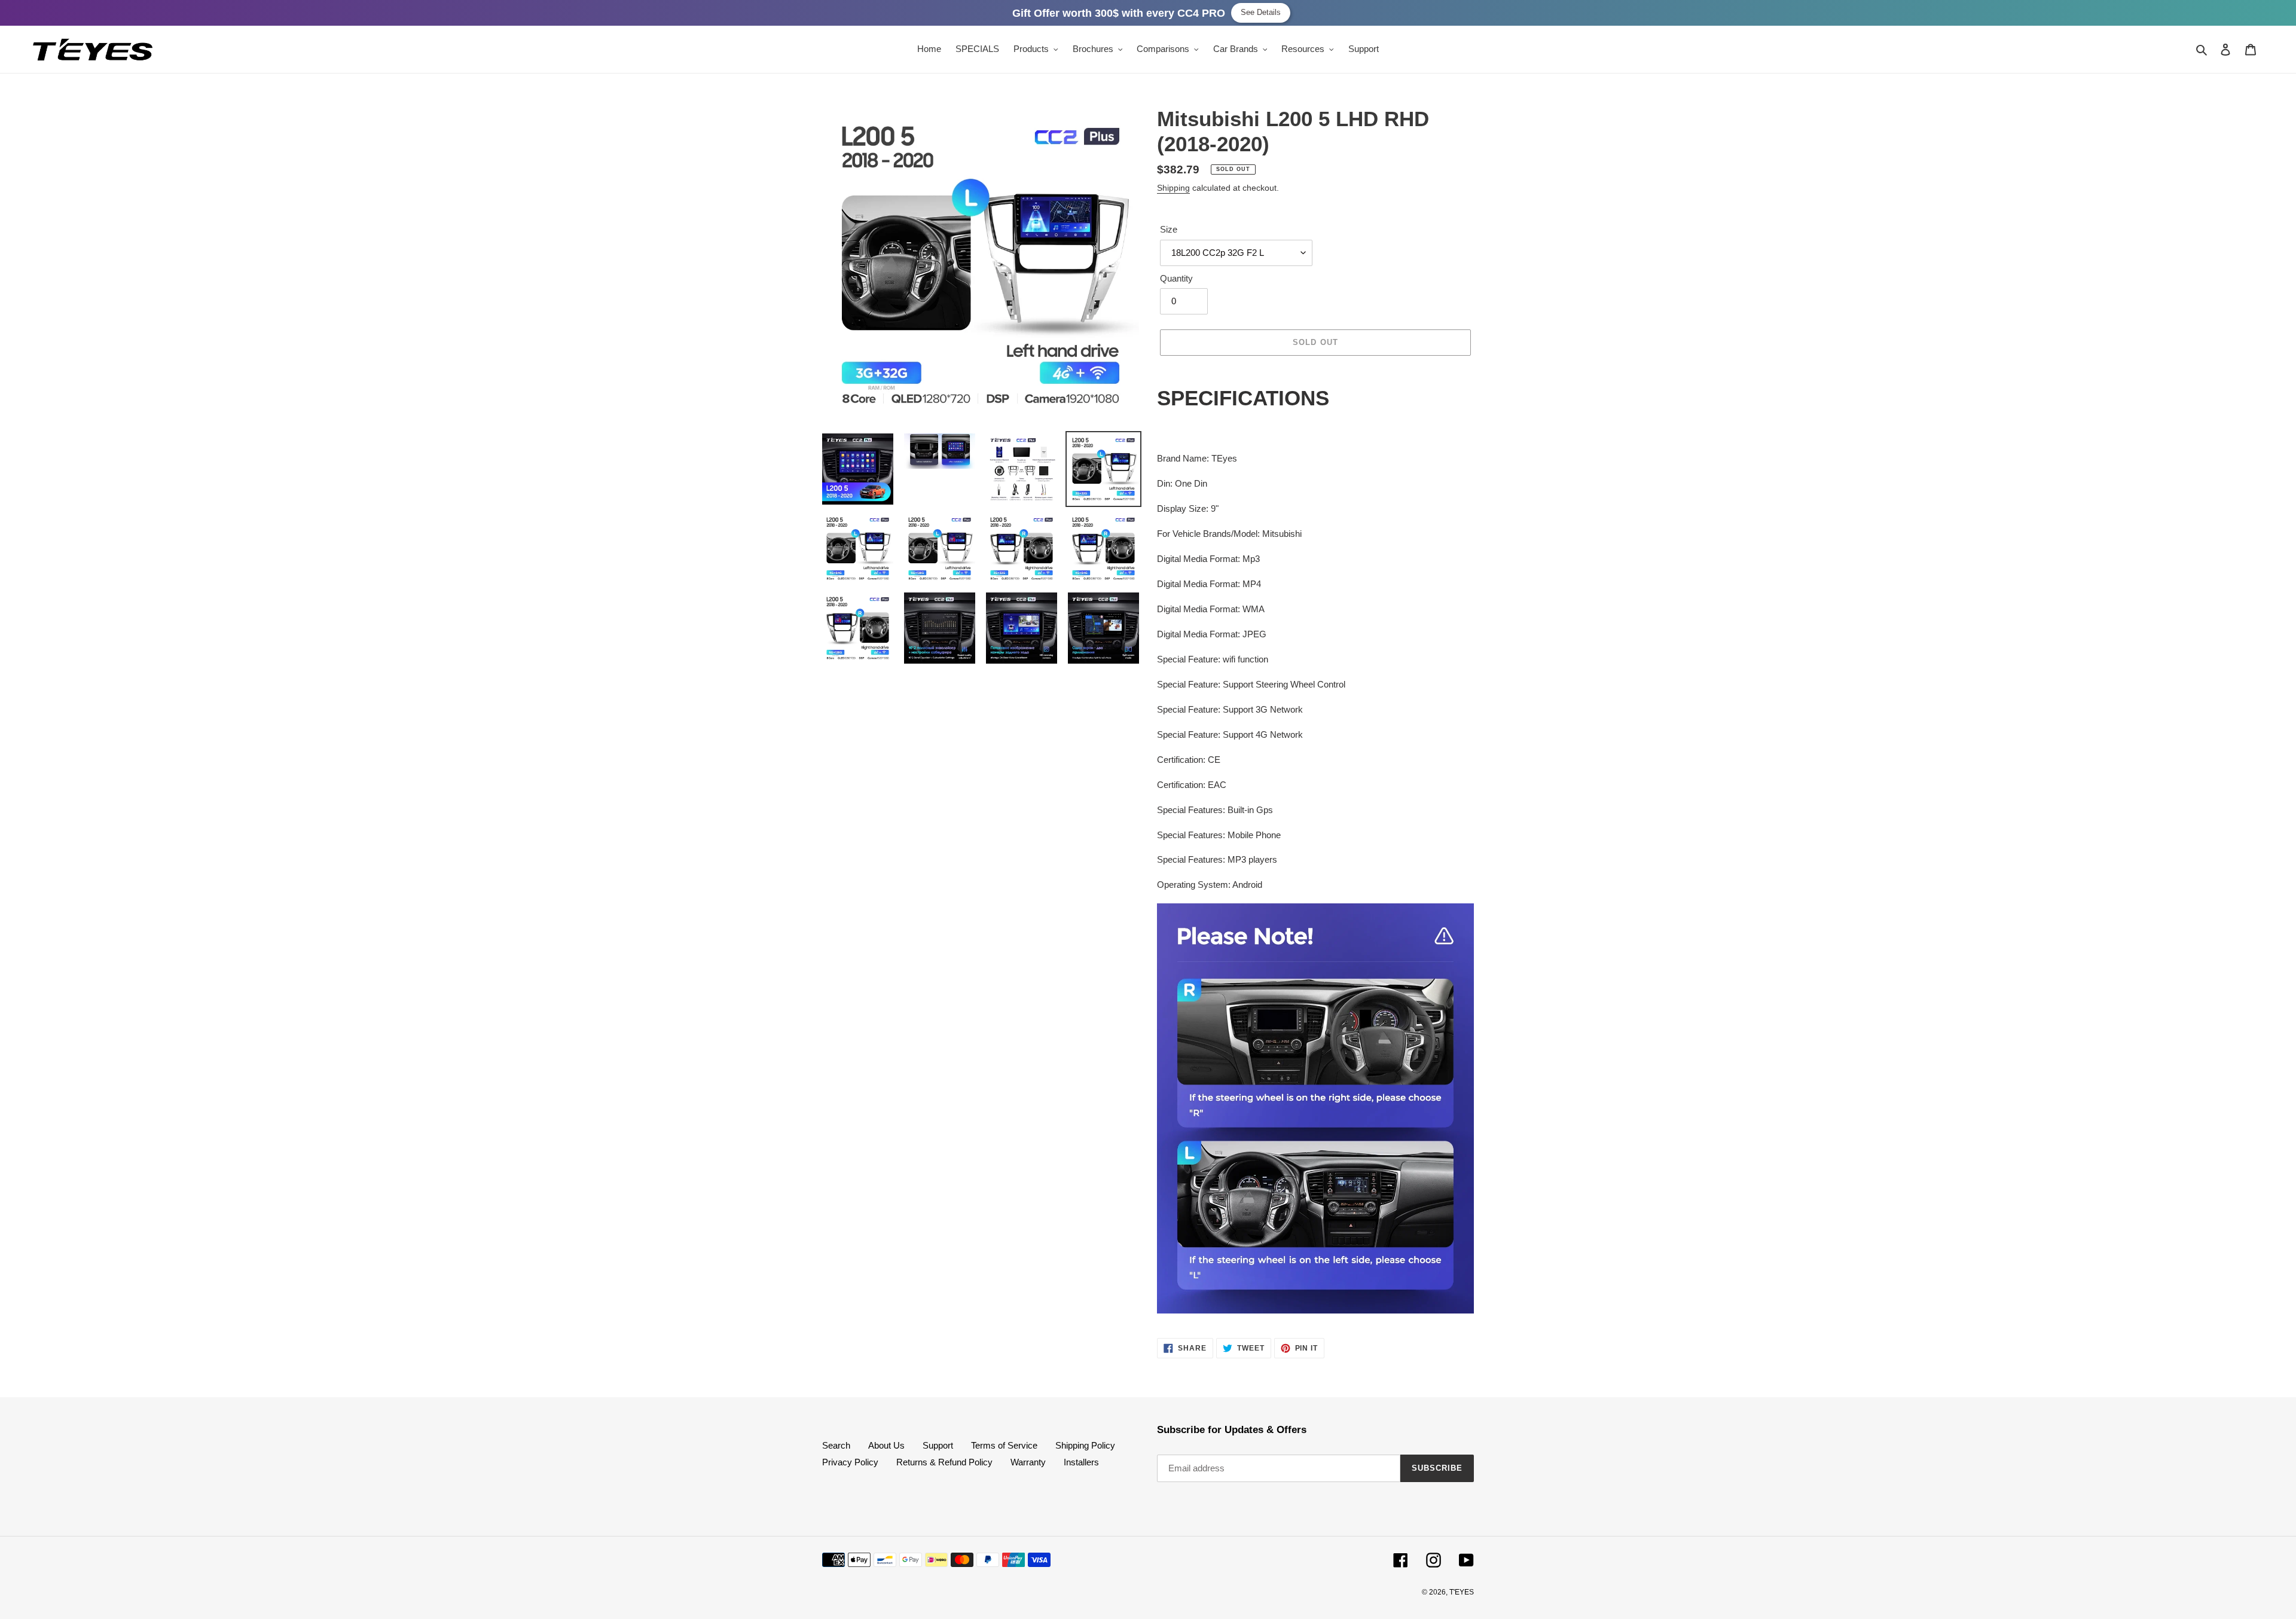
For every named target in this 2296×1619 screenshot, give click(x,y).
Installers (1081, 1462)
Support (938, 1445)
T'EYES (1462, 1592)
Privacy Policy (850, 1462)
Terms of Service (1004, 1445)
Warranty (1028, 1462)
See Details (1261, 12)
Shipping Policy (1085, 1445)
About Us (886, 1445)
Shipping (1173, 188)
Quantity (1176, 278)
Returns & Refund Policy (944, 1462)
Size (1169, 229)
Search (836, 1445)
